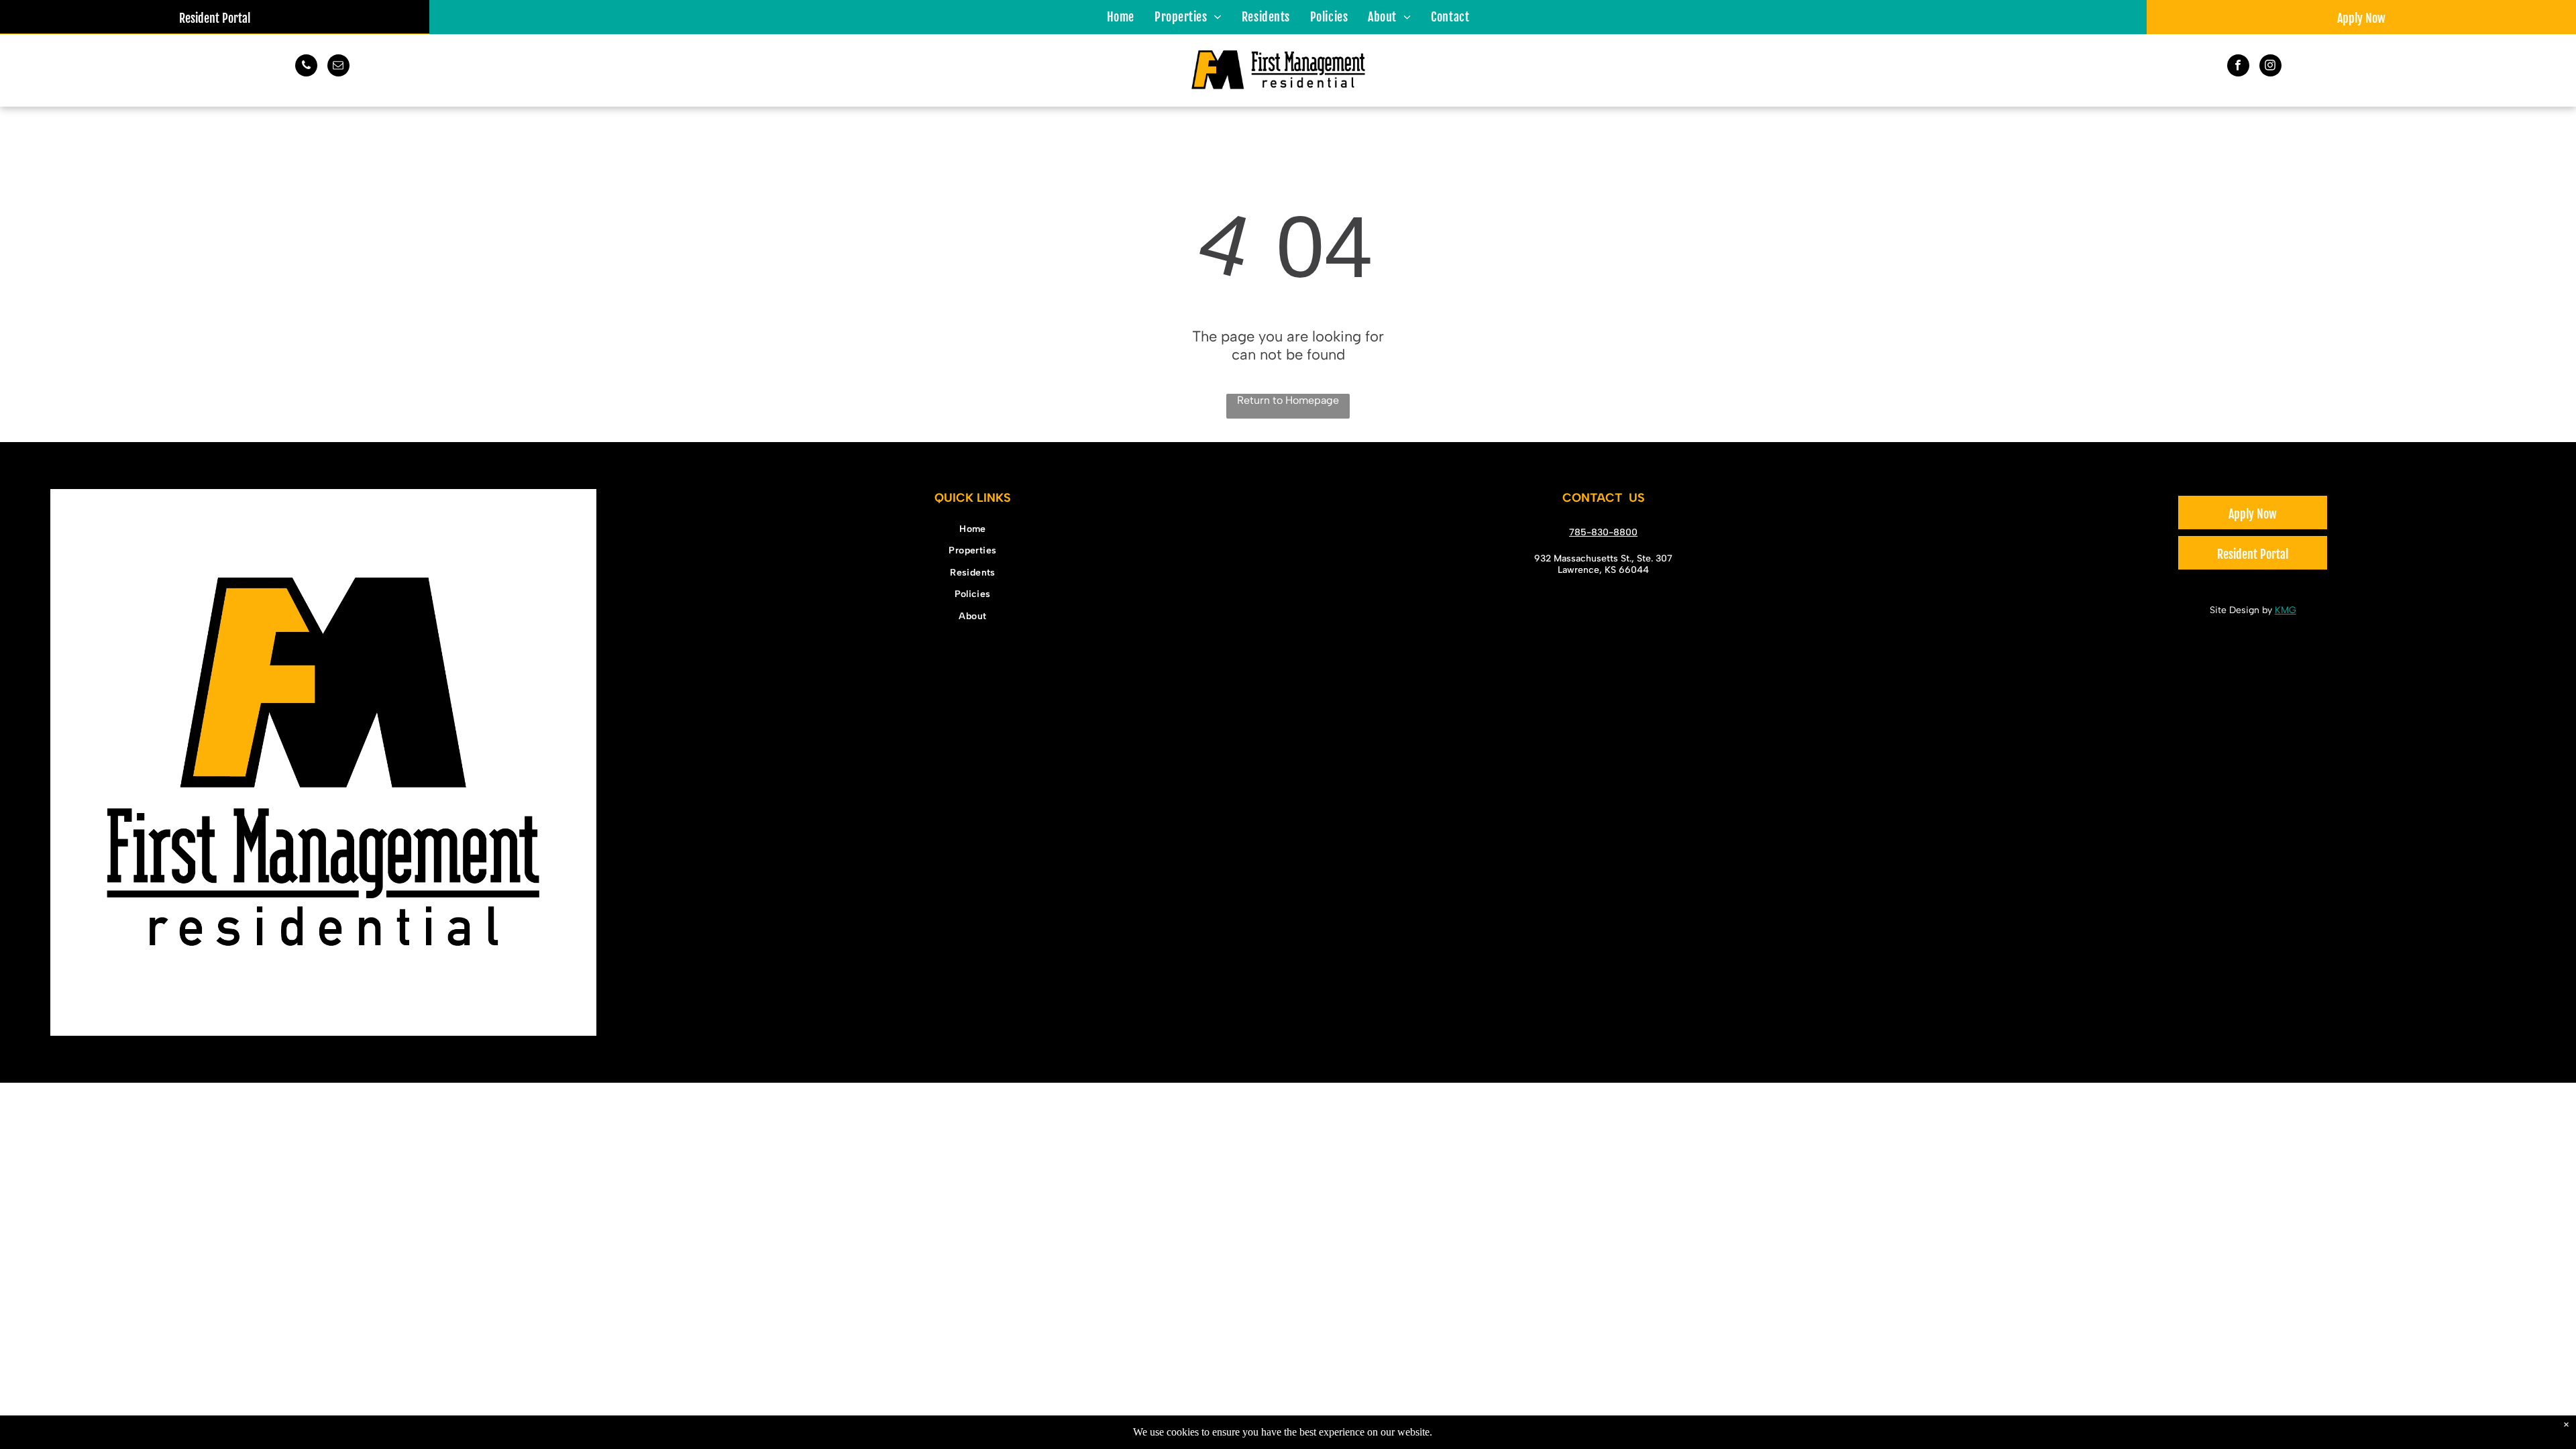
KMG (2286, 610)
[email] (338, 67)
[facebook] (2238, 67)
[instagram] (2270, 67)
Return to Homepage (1288, 400)
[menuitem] (1121, 16)
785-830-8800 (1603, 532)
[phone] (306, 67)
